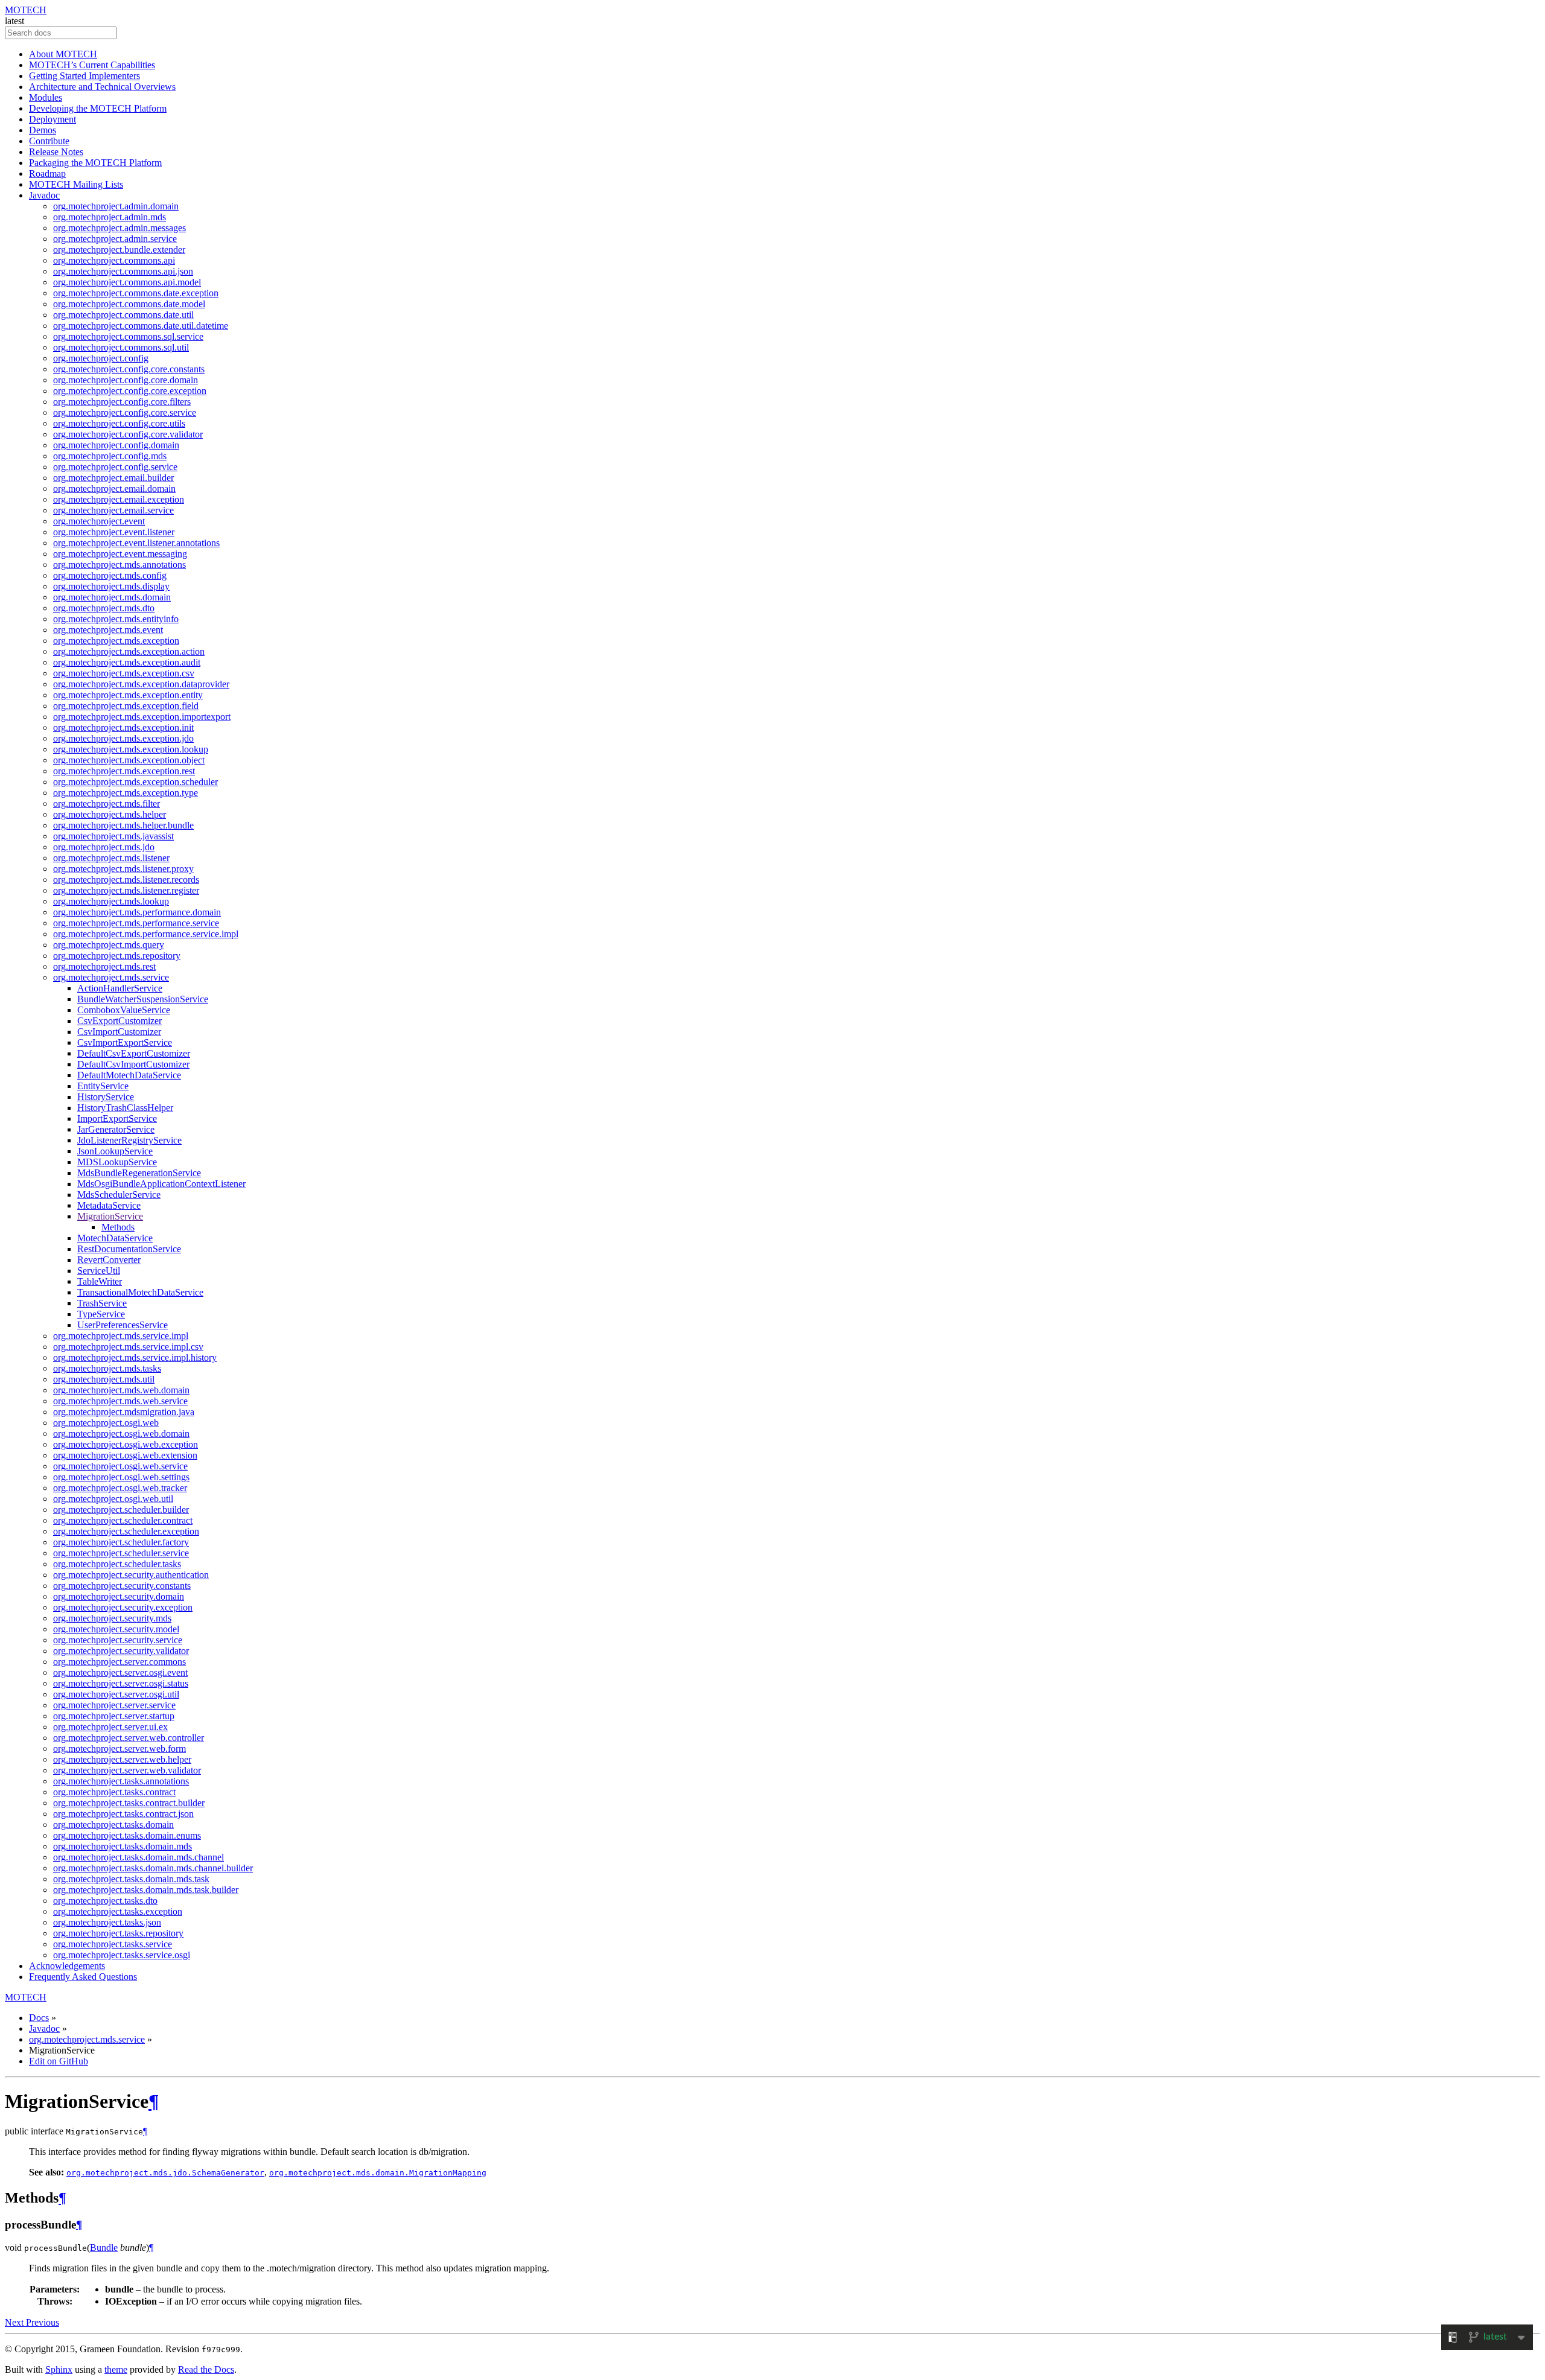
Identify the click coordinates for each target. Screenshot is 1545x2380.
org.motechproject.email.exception (119, 499)
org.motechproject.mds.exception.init (123, 727)
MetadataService (109, 1205)
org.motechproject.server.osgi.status (121, 1683)
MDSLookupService (117, 1162)
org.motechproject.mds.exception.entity (128, 695)
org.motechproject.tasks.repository (118, 1933)
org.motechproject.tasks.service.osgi (122, 1955)
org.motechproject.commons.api (114, 260)
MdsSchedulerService (119, 1195)
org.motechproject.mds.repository (117, 956)
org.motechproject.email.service (113, 510)
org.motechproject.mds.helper (110, 814)
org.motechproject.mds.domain (112, 597)
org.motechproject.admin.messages (119, 228)
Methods (118, 1227)
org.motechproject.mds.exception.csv (124, 673)
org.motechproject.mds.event (108, 630)
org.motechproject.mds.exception (116, 641)
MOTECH (26, 10)
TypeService (101, 1314)
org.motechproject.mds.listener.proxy (123, 869)
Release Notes (56, 152)
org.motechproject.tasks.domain (113, 1825)
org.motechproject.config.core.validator (128, 434)
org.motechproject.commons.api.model (127, 282)
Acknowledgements (67, 1966)
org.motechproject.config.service (115, 467)
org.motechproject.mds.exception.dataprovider (141, 684)
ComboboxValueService (124, 1010)
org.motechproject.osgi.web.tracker (120, 1488)
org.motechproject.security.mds (112, 1618)
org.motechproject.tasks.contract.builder (129, 1803)
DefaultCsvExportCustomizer (134, 1053)
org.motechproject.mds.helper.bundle (123, 825)
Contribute (49, 141)
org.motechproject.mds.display (111, 586)
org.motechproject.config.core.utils (119, 423)
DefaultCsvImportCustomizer (133, 1064)
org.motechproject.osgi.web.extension (125, 1455)
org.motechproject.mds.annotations (119, 565)
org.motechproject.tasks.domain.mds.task (131, 1879)
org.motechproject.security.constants (122, 1586)
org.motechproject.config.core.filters (122, 402)
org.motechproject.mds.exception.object (129, 760)
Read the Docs (206, 2369)
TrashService (102, 1303)
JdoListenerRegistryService (129, 1140)
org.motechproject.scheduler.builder (121, 1510)
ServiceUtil (99, 1271)
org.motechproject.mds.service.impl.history (135, 1357)
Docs (39, 2018)
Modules (46, 97)
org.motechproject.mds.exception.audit (127, 662)
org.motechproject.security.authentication (131, 1575)
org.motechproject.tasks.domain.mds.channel (139, 1857)
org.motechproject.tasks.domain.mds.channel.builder (153, 1868)
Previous (43, 2322)
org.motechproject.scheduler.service (121, 1553)
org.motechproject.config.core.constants (129, 369)
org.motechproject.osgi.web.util (113, 1499)
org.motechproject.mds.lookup (111, 901)
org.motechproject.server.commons (119, 1662)
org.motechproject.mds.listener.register (126, 890)
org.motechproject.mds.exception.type (126, 793)
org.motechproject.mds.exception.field (126, 706)
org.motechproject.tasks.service (113, 1944)
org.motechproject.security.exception (123, 1607)
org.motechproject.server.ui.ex (110, 1727)
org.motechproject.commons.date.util (123, 315)
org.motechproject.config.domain (116, 445)
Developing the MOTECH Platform (98, 108)
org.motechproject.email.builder (113, 478)
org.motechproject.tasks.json (107, 1922)
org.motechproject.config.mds (110, 456)
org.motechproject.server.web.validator (127, 1770)
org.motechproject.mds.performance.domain (137, 912)
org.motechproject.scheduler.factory (121, 1542)
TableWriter (100, 1281)
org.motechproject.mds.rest (104, 966)
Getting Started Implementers (84, 76)
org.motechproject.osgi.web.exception (126, 1444)
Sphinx (59, 2369)
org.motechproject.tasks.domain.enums (127, 1835)
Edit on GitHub (59, 2061)
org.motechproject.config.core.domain (126, 380)
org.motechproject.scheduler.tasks (117, 1564)
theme (116, 2369)
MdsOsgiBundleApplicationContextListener (161, 1184)
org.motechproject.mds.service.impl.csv (128, 1347)
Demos (43, 130)
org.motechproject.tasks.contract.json (123, 1814)
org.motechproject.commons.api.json (123, 271)
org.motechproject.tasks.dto (105, 1901)
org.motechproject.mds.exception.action (129, 651)
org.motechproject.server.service (114, 1705)
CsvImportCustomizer (119, 1032)
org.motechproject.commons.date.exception (136, 293)
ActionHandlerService (120, 988)
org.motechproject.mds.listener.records (126, 880)
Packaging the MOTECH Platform (95, 163)
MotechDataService (115, 1238)
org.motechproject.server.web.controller (129, 1738)
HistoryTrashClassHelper (125, 1108)
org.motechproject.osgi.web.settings (121, 1477)
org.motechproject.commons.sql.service (128, 336)
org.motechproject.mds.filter (107, 803)
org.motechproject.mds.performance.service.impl (146, 934)
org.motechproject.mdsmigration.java (124, 1412)
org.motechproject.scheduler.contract (123, 1520)
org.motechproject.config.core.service (125, 412)
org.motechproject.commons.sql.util (121, 347)
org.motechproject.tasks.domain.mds (123, 1846)
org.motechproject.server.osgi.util (116, 1694)
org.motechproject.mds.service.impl (121, 1336)
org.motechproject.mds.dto (104, 608)
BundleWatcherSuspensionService (143, 999)
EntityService (103, 1086)
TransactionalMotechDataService (140, 1292)
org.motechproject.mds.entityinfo (116, 619)
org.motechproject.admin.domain (116, 206)
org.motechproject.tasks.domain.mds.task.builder (146, 1890)
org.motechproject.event (99, 521)
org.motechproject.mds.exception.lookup (131, 749)
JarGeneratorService (116, 1129)
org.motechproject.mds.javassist (113, 836)
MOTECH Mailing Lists (76, 184)
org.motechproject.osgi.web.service (120, 1466)
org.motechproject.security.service (118, 1640)
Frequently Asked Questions (83, 1977)
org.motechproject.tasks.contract (114, 1792)
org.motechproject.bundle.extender (119, 250)
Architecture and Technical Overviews (102, 87)
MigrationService (110, 1216)
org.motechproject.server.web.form (119, 1748)
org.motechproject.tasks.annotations (121, 1781)
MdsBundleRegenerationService (139, 1173)
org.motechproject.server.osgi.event (120, 1672)
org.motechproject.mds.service (111, 977)
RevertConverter (109, 1260)
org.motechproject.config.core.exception (130, 391)
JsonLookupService (115, 1151)
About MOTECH (63, 54)
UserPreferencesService (123, 1325)
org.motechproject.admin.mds (110, 217)
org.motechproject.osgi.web (106, 1423)
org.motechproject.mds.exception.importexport (142, 717)
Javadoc (44, 195)
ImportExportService (117, 1118)
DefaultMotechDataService (129, 1075)
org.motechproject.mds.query (109, 945)
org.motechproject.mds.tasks (107, 1368)
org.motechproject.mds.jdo (104, 847)
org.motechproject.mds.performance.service (136, 923)
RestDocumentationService (129, 1249)
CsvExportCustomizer (119, 1021)
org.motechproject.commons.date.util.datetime (141, 326)
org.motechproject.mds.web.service (120, 1401)
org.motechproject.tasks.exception (118, 1911)
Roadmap (47, 173)
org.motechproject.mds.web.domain (121, 1390)
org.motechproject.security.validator (121, 1651)
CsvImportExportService (125, 1042)
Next (15, 2322)
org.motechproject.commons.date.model (129, 304)
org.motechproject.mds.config (110, 575)
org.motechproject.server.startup (114, 1716)
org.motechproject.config (101, 358)
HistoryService (106, 1097)
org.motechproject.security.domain (119, 1596)
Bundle (104, 2248)
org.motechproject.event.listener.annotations (136, 543)
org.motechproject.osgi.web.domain (121, 1433)
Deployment (53, 119)
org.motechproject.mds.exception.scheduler (135, 782)
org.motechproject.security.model (116, 1629)
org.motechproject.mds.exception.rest (124, 771)
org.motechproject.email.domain (114, 488)
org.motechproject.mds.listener (111, 858)
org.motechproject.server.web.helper (122, 1759)
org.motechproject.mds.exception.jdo (123, 738)
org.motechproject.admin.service (115, 239)
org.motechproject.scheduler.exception (126, 1531)
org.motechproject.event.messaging (120, 554)
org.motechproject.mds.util (104, 1379)
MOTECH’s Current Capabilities (92, 65)
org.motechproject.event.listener (114, 532)
